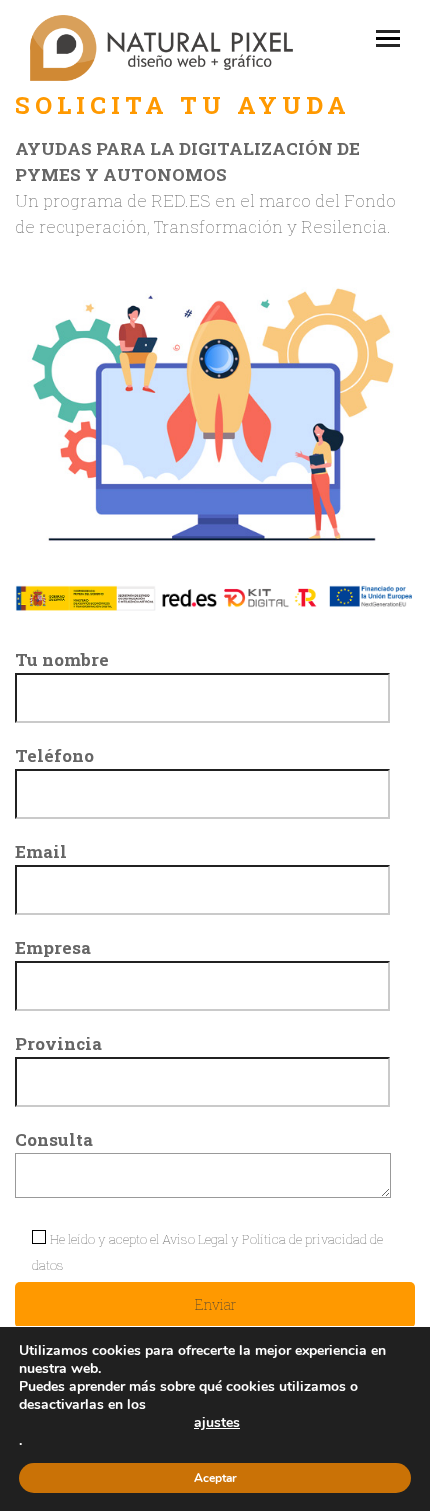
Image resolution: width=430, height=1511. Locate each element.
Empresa (53, 947)
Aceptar (215, 1478)
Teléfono (54, 755)
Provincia (58, 1043)
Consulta (54, 1139)
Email (41, 851)
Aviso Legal (195, 1239)
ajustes (217, 1423)
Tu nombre (62, 659)
